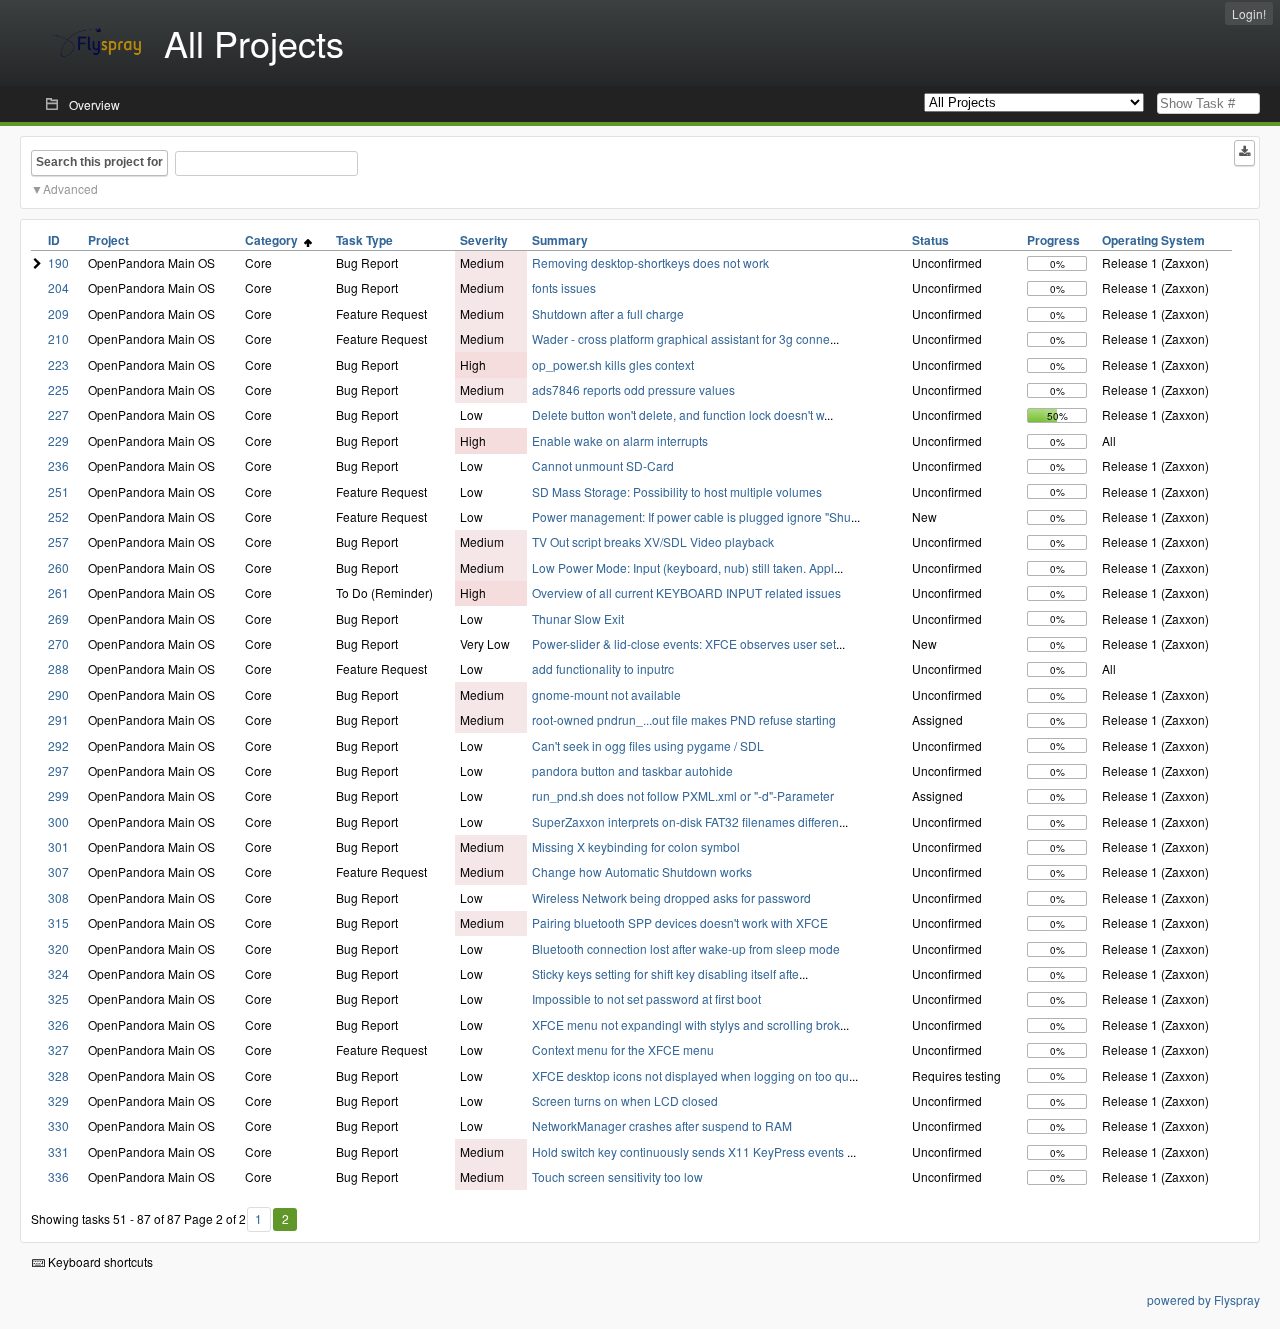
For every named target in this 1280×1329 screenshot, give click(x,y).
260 (58, 567)
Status (930, 240)
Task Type (364, 240)
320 (58, 948)
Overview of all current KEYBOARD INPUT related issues (686, 592)
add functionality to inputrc (603, 668)
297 (58, 770)
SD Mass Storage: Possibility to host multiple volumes (677, 491)
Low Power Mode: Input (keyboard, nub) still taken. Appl (683, 567)
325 (58, 998)
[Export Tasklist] (1244, 153)
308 (58, 897)
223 (58, 364)
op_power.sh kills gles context (613, 364)
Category (274, 240)
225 (58, 389)
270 (58, 643)
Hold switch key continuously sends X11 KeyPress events (689, 1151)
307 (58, 871)
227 (58, 414)
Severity (484, 240)
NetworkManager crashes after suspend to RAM (662, 1125)
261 (58, 592)
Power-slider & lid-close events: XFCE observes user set (684, 643)
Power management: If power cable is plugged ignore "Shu (691, 516)
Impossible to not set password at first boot (646, 998)
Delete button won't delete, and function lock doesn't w (678, 414)
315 (58, 922)
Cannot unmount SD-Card (603, 465)
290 (58, 694)
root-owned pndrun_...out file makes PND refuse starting (684, 719)
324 (58, 973)
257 (58, 541)
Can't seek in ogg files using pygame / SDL (648, 745)
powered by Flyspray (1203, 1299)
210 (58, 338)
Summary (560, 240)
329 (58, 1100)
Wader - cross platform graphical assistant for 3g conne (681, 338)
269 (58, 618)
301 (58, 846)
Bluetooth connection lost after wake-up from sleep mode (686, 948)
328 (58, 1075)
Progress (1053, 240)
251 (58, 491)
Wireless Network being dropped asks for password (671, 897)
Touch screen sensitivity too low (617, 1176)
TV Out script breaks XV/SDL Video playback (653, 541)
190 (58, 262)
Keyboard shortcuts (99, 1261)
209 (58, 313)
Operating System (1153, 240)
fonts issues (564, 287)
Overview (94, 104)
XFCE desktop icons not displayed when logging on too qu (690, 1075)
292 (58, 745)
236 (58, 465)
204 (58, 287)
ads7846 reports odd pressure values (633, 389)
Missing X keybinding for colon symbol (636, 846)
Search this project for (99, 162)
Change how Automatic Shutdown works (642, 871)
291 (58, 719)
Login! (1249, 13)
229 (58, 440)
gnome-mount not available (606, 694)
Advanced (70, 188)
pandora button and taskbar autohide (632, 770)
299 (58, 795)
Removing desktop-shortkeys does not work (650, 262)
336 (58, 1176)
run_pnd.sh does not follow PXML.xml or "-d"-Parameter (683, 795)
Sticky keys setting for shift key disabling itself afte (665, 973)
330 (58, 1125)
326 (58, 1024)
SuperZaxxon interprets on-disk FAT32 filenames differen (685, 821)
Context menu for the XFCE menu (623, 1049)
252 (58, 516)
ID (54, 240)
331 (58, 1151)
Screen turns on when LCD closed (625, 1100)
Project (108, 240)
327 (58, 1049)
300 (58, 821)
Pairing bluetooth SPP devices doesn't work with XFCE (680, 922)
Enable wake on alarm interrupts (620, 440)
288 (58, 668)
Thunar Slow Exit (578, 618)
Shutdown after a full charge (608, 313)
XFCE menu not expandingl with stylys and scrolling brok (686, 1024)
